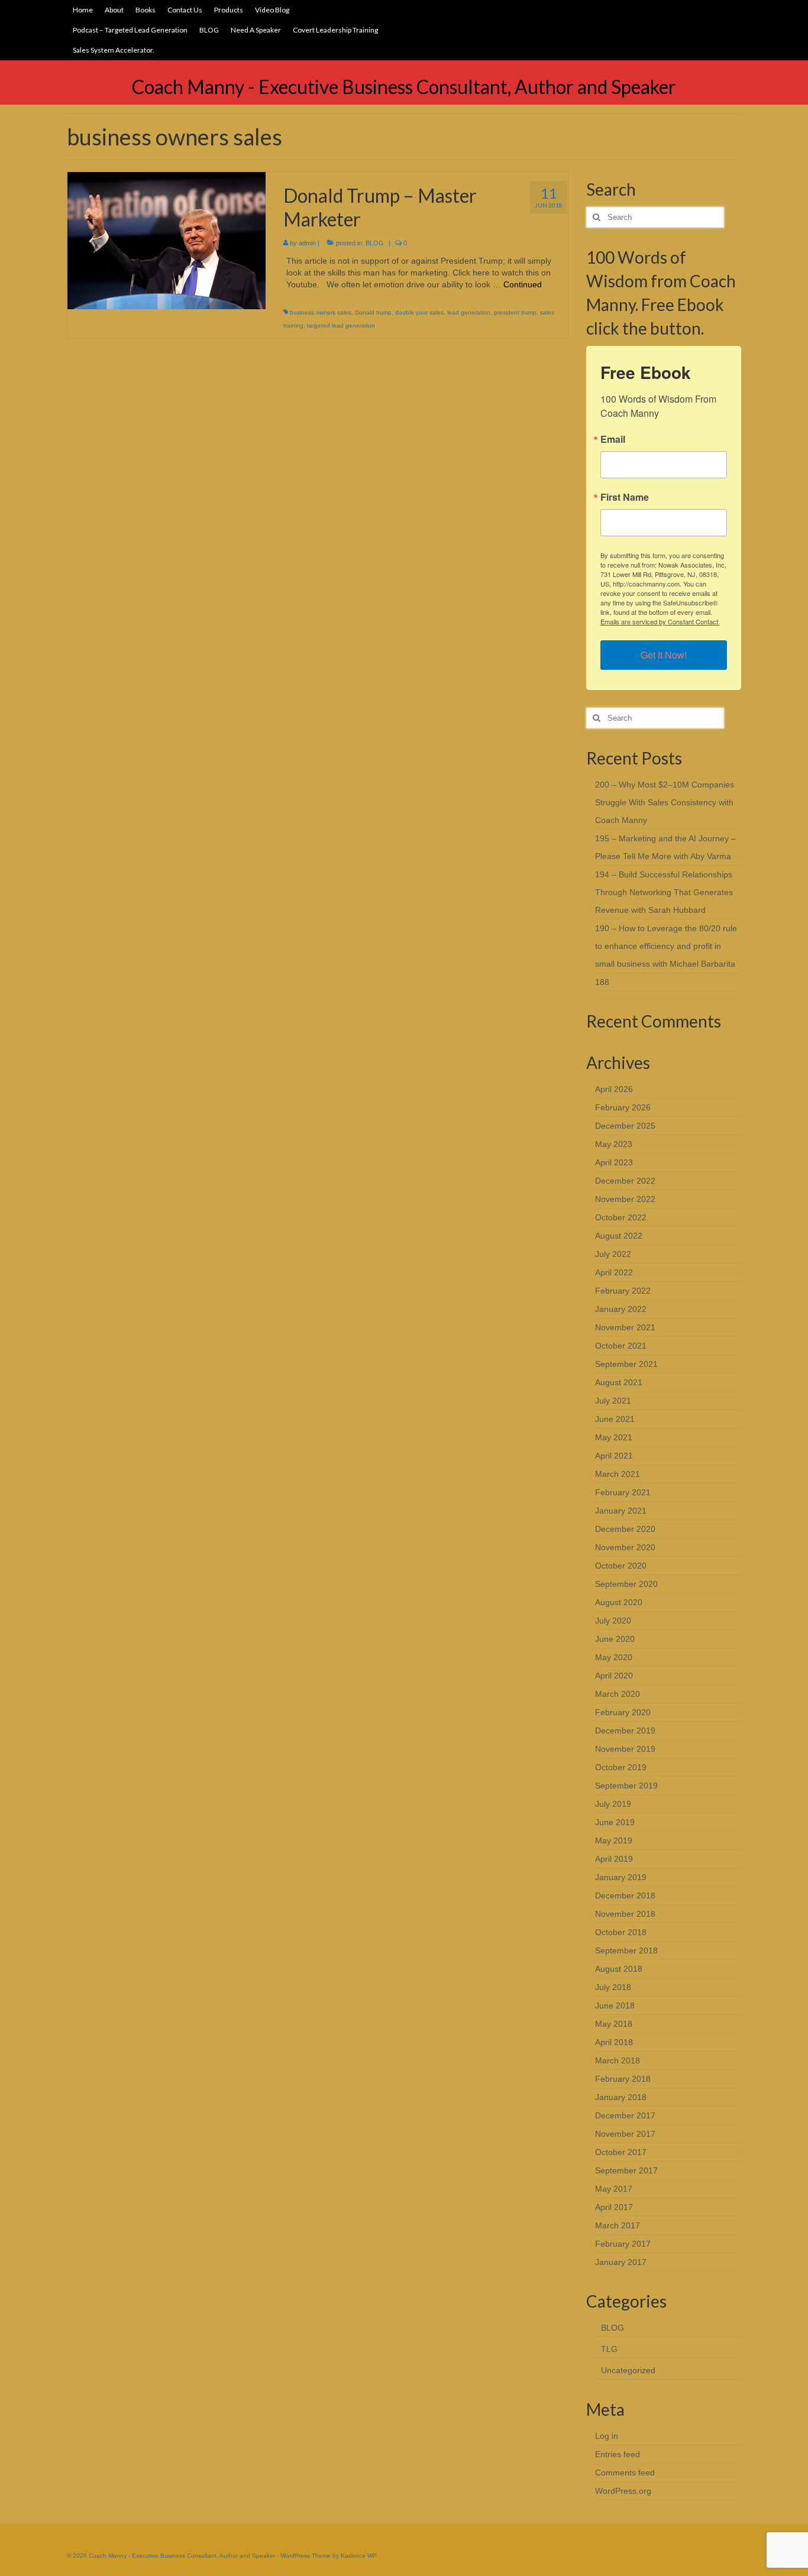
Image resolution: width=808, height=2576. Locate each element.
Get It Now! (664, 655)
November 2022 (625, 1199)
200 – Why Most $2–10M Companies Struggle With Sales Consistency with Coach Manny (665, 802)
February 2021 (623, 1492)
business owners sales (321, 312)
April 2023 (614, 1162)
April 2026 (614, 1089)
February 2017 (623, 2244)
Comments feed (625, 2473)
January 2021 (621, 1511)
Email (613, 439)
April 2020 (614, 1676)
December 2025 (625, 1126)
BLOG (375, 243)
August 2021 (619, 1382)
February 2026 (623, 1107)
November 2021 (625, 1327)
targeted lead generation (341, 325)
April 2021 (614, 1456)
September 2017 (626, 2170)
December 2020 (625, 1529)
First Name (625, 497)
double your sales (419, 312)
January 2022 (621, 1309)
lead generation (469, 312)
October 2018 (621, 1932)
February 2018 (623, 2079)
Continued (523, 284)
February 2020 (623, 1712)
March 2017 (618, 2225)
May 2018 (614, 2024)
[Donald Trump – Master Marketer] (167, 240)
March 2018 (618, 2060)
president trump (515, 312)
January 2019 (621, 1877)
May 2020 (614, 1657)
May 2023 (614, 1144)
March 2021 (618, 1474)
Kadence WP (359, 2556)
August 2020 (619, 1602)
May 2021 (614, 1437)
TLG (609, 2349)
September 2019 (626, 1786)
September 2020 (626, 1584)
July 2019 (613, 1804)
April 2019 (614, 1859)
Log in (607, 2436)
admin (307, 243)
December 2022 (625, 1181)
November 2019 (625, 1749)
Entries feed (618, 2454)
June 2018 (615, 2005)
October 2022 (621, 1217)
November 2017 (625, 2134)
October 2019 (621, 1767)
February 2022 (623, 1291)
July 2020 (613, 1621)
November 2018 (625, 1914)
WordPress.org (623, 2491)
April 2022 (614, 1272)
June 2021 (615, 1419)
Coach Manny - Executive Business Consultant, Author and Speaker (404, 87)
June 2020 (615, 1639)
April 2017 (614, 2207)
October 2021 (621, 1346)
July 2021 (613, 1401)
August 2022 (619, 1236)
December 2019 (625, 1731)
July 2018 (613, 1987)
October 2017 (621, 2152)
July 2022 (613, 1254)
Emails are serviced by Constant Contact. (660, 621)
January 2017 (621, 2262)
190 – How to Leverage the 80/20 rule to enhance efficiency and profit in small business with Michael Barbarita (666, 946)
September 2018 (626, 1950)
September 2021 (626, 1364)
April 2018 (614, 2042)
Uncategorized (628, 2370)
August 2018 (619, 1969)
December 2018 (625, 1895)
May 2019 (614, 1841)
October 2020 (621, 1566)
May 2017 (614, 2189)
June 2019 (615, 1822)
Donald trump (373, 312)
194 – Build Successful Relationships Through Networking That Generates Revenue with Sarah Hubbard (664, 892)
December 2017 (625, 2115)
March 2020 (618, 1694)
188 (602, 982)
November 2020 (625, 1547)
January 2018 (621, 2097)
